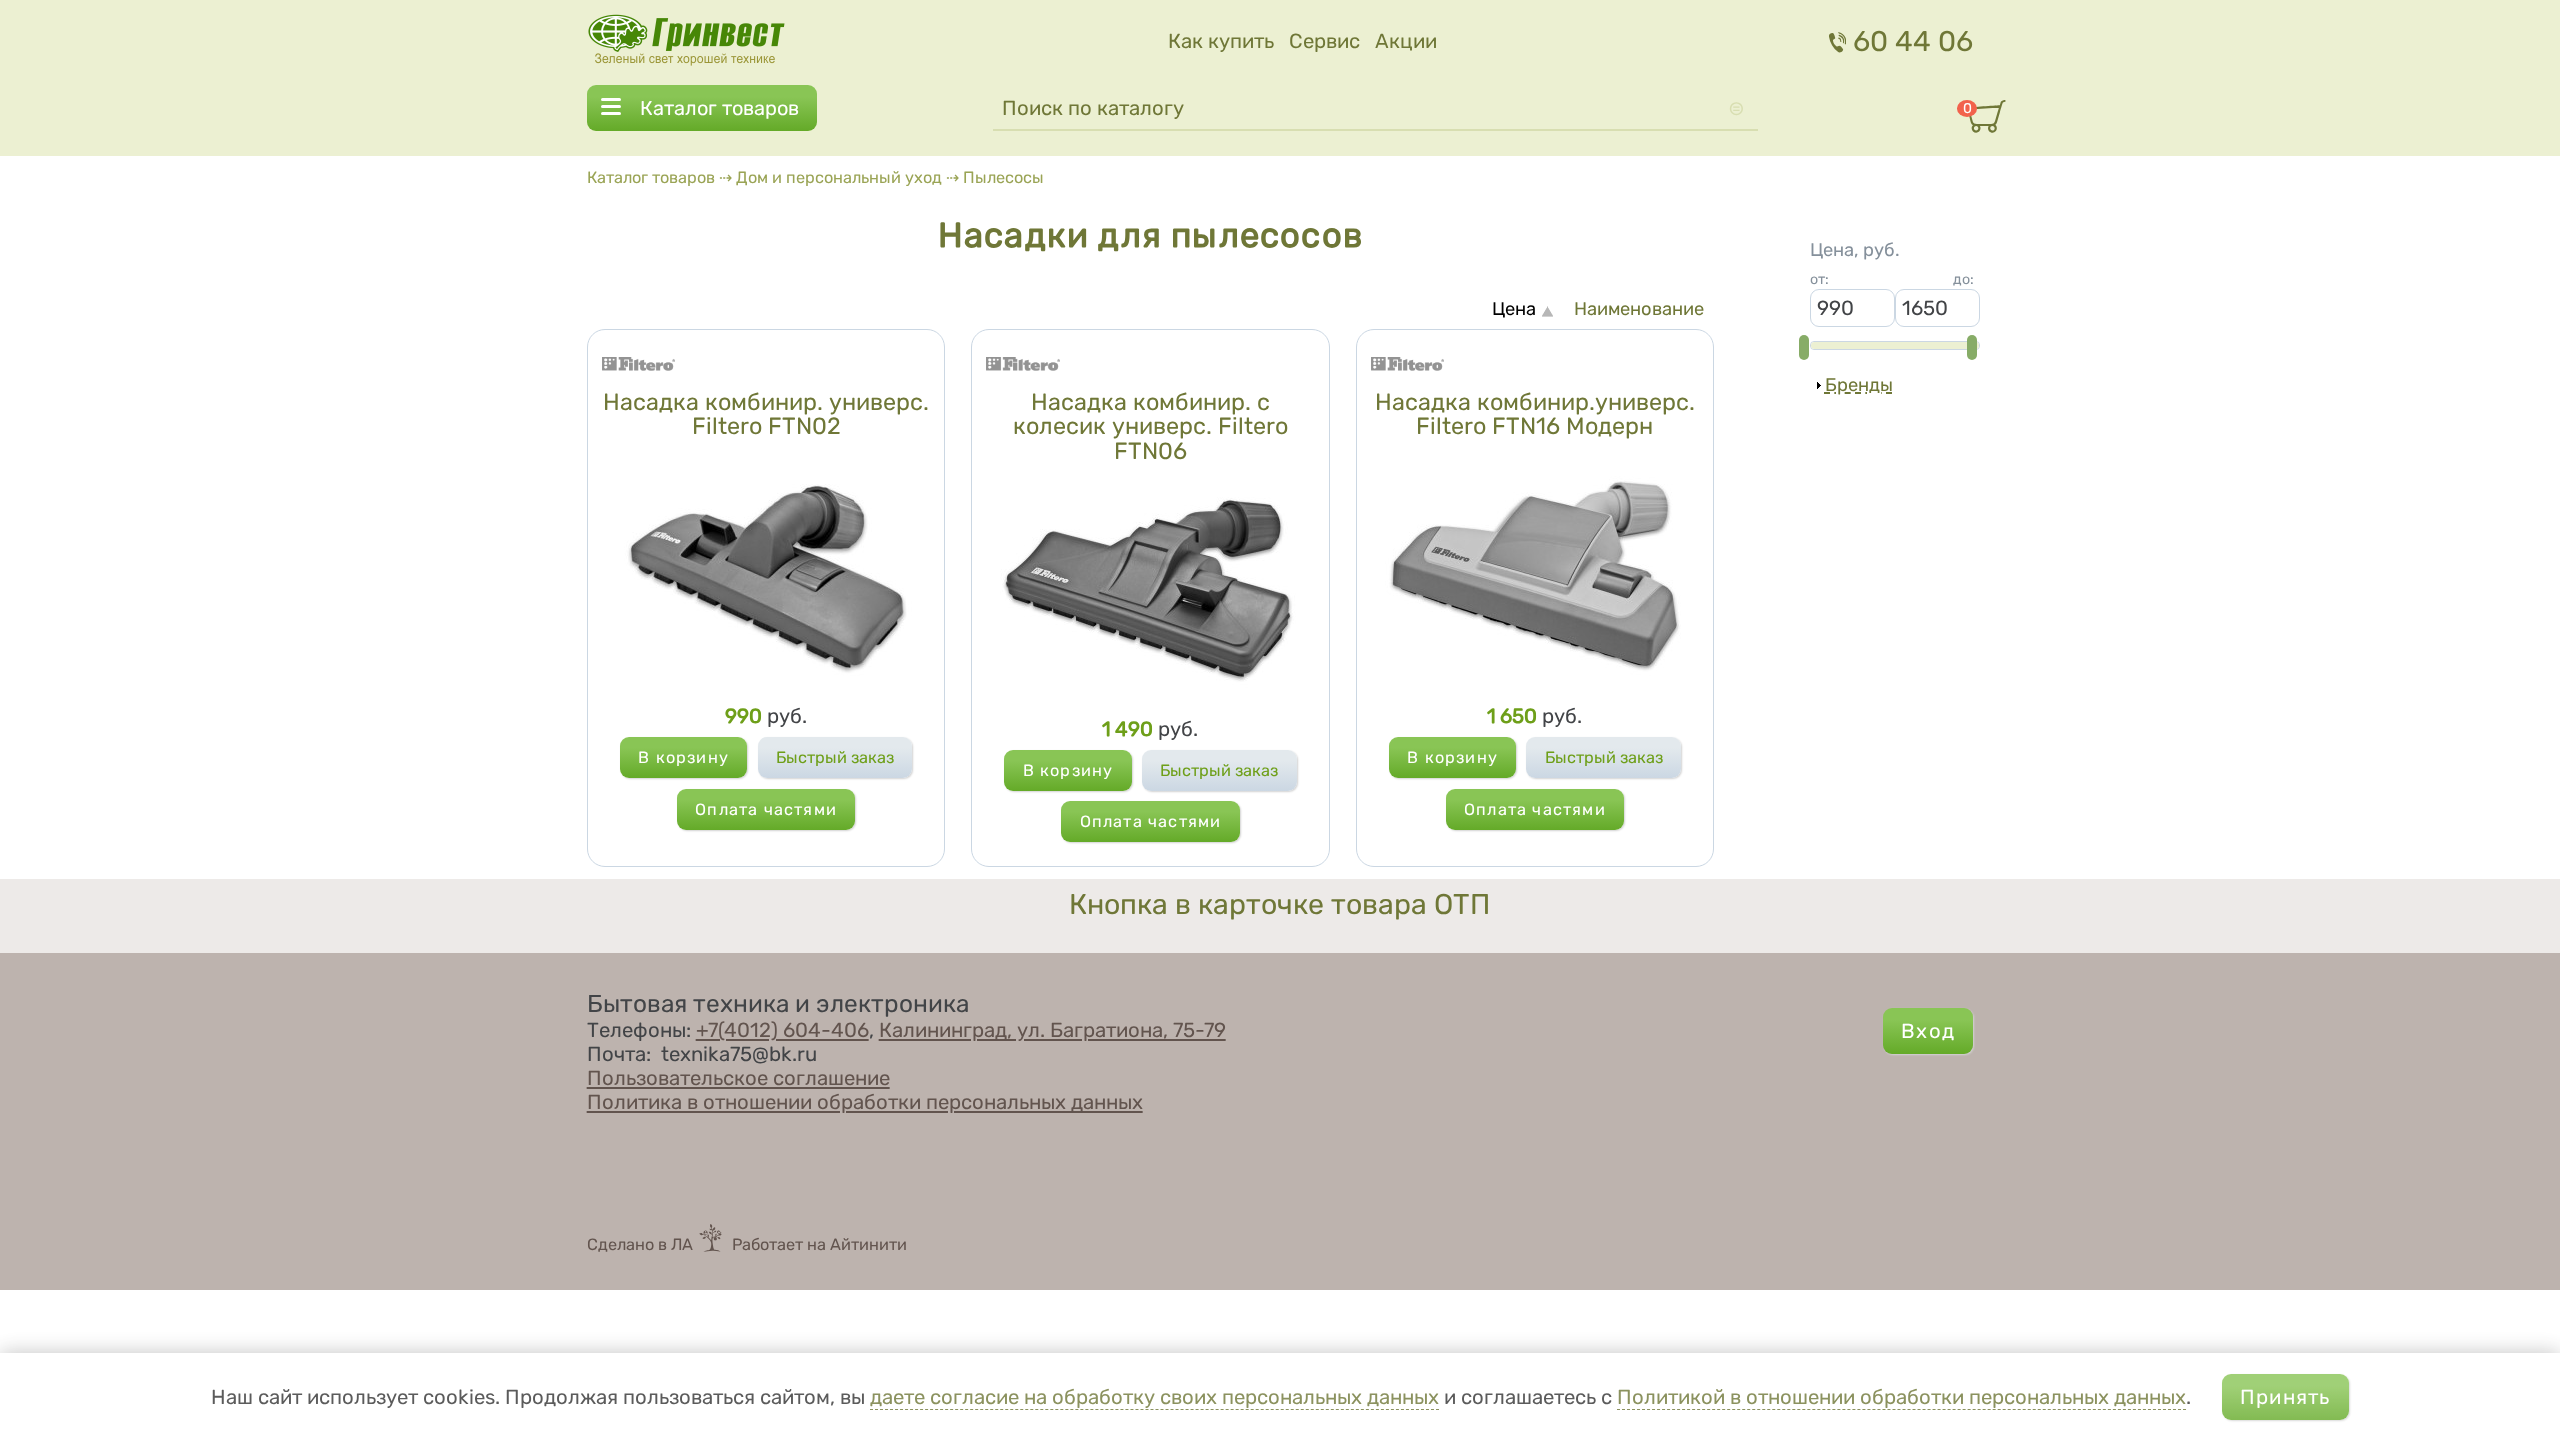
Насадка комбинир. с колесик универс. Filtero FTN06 (1150, 426)
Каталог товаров (719, 108)
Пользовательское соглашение (738, 1078)
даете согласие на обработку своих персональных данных (1154, 1397)
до (1963, 279)
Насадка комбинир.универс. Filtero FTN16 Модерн (1535, 414)
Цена (1514, 309)
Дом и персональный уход (839, 177)
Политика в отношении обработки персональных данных (865, 1102)
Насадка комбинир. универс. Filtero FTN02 (766, 414)
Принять (2285, 1397)
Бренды (1859, 385)
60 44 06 (1913, 41)
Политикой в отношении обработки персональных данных (1901, 1397)
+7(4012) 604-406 (782, 1030)
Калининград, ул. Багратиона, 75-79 (1052, 1030)
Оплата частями (766, 809)
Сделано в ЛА (640, 1244)
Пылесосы (1003, 177)
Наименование (1639, 309)
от (1819, 279)
